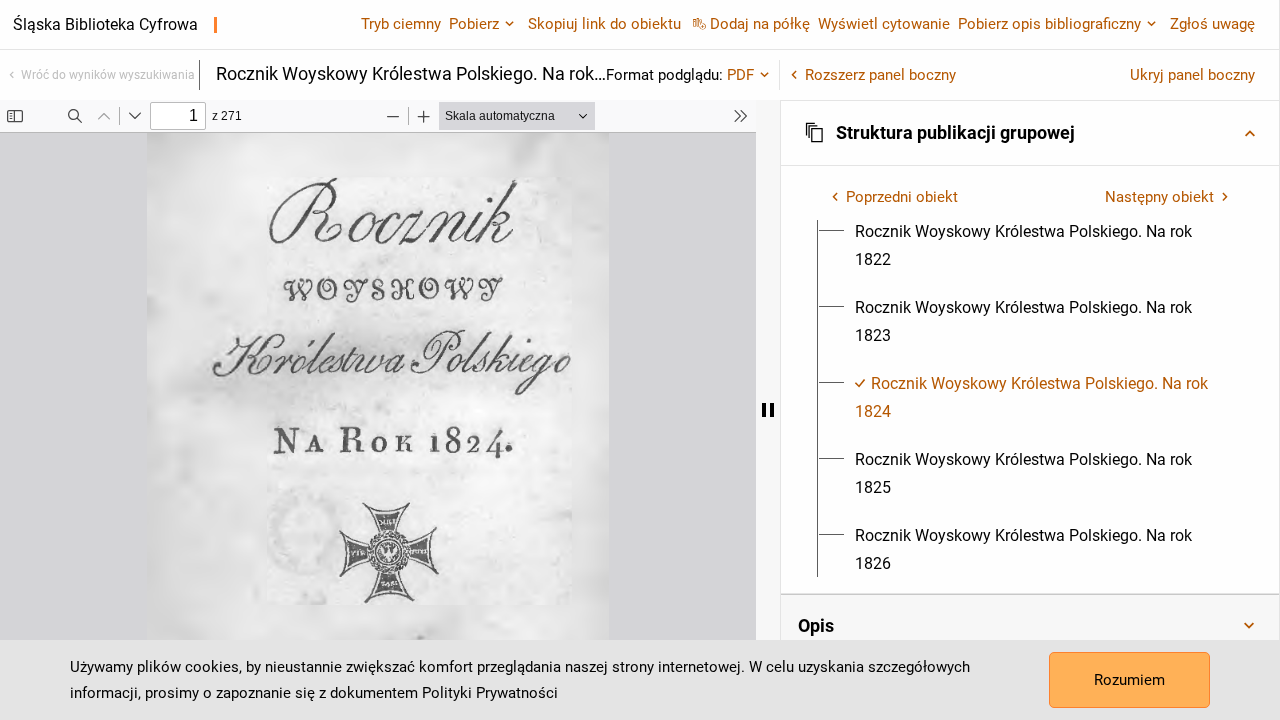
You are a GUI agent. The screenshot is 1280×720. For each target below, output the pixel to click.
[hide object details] (768, 410)
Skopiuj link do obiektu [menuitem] (604, 24)
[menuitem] (1041, 246)
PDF (740, 75)
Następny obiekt (1159, 197)
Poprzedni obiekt (902, 197)
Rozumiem (1129, 680)
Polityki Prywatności (490, 693)
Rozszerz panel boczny (880, 75)
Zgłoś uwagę (1212, 24)
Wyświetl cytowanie (884, 24)
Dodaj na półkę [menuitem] (760, 24)
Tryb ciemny (401, 24)
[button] (1030, 133)
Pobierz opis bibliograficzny (1049, 24)
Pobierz (474, 24)
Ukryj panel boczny (1192, 75)
